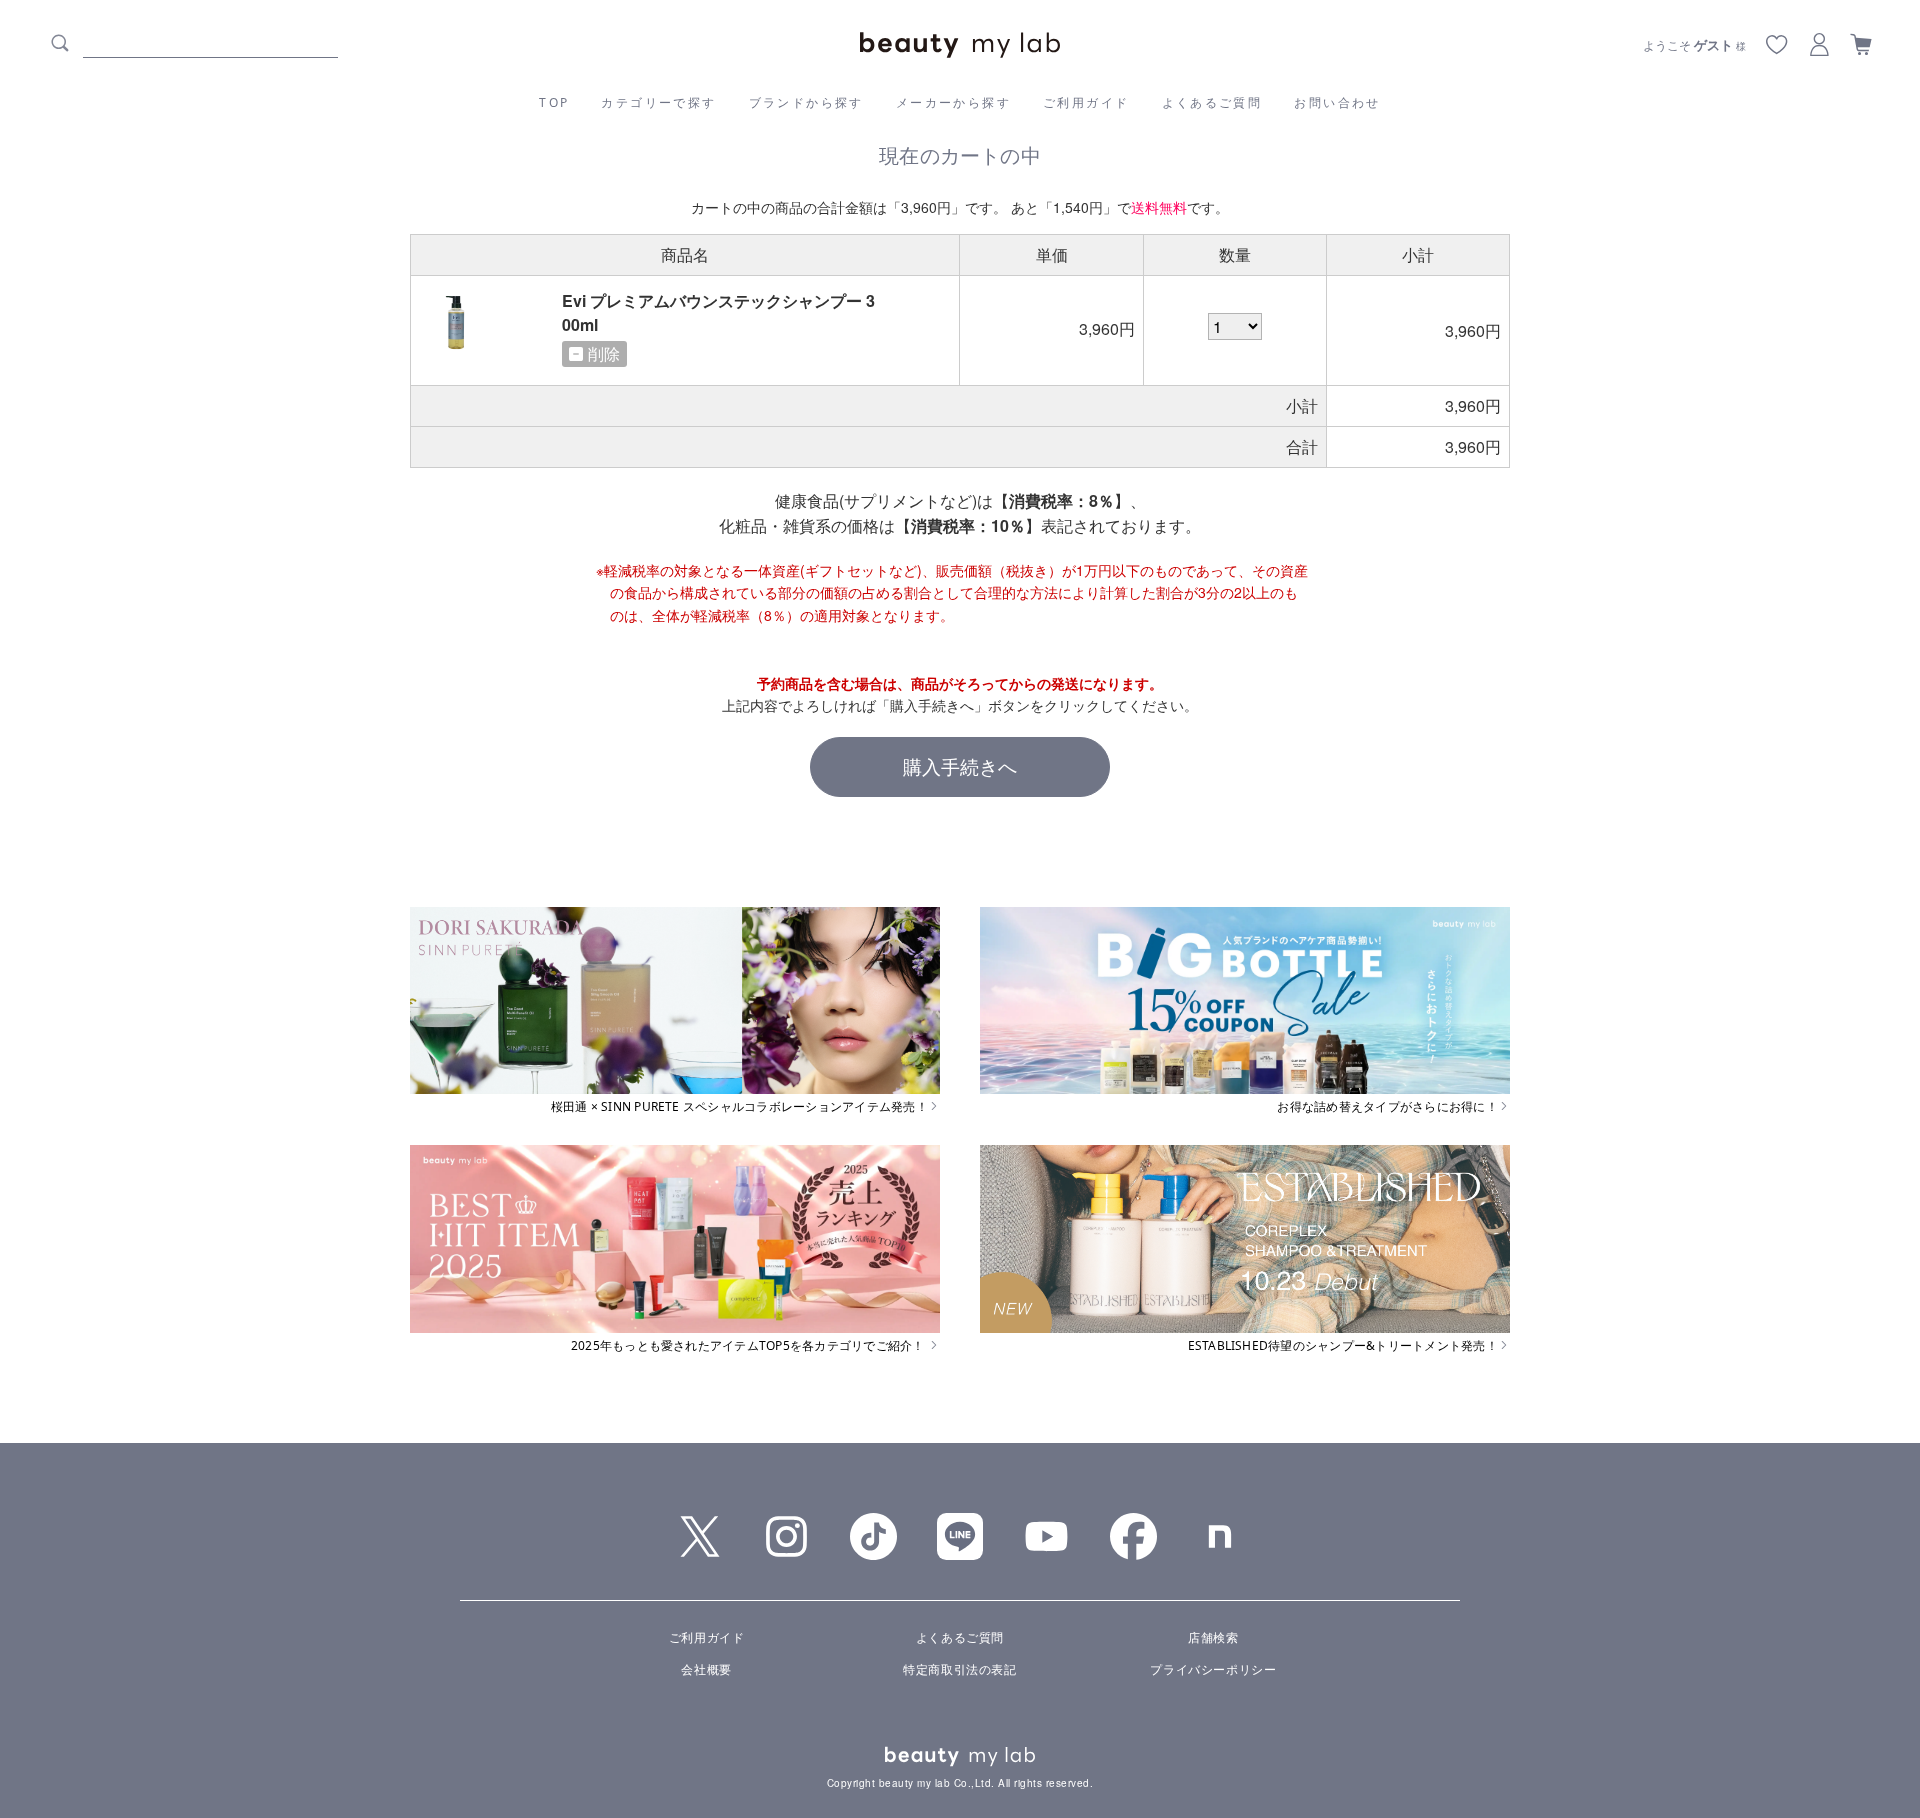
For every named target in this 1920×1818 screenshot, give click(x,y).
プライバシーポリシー (1213, 1668)
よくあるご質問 (1212, 102)
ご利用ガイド (1086, 102)
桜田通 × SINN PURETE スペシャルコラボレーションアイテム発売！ (739, 1107)
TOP (554, 102)
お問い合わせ (1337, 102)
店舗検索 (1213, 1636)
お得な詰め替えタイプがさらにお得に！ (1387, 1107)
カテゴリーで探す (658, 102)
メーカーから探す (953, 102)
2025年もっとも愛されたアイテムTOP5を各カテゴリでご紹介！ (749, 1346)
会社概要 (706, 1668)
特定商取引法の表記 (959, 1668)
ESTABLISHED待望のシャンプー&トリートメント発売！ (1343, 1346)
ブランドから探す (806, 102)
